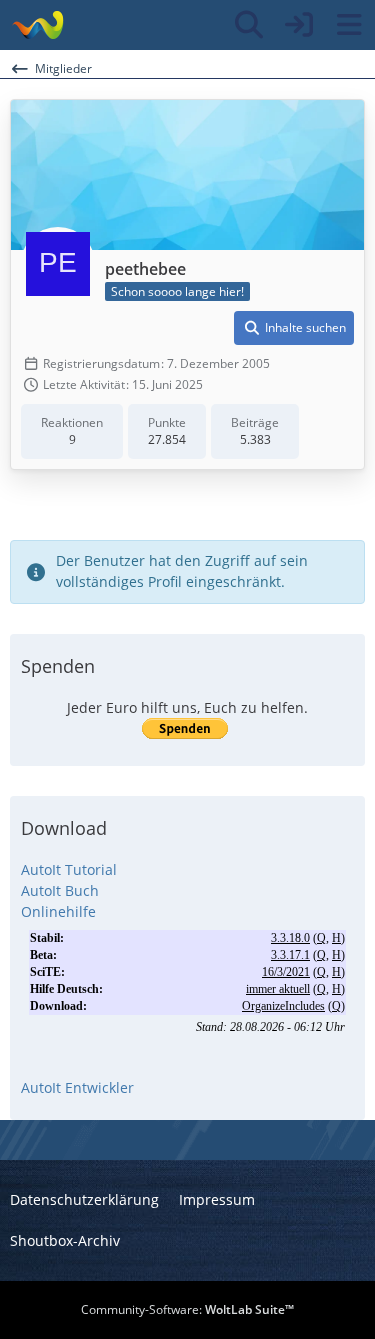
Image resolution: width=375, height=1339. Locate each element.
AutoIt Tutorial (69, 869)
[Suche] (249, 25)
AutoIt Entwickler (77, 1087)
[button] (294, 328)
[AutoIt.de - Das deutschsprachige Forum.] (37, 25)
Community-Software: (187, 1309)
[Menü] (349, 25)
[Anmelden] (299, 25)
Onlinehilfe (58, 911)
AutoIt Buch (60, 890)
